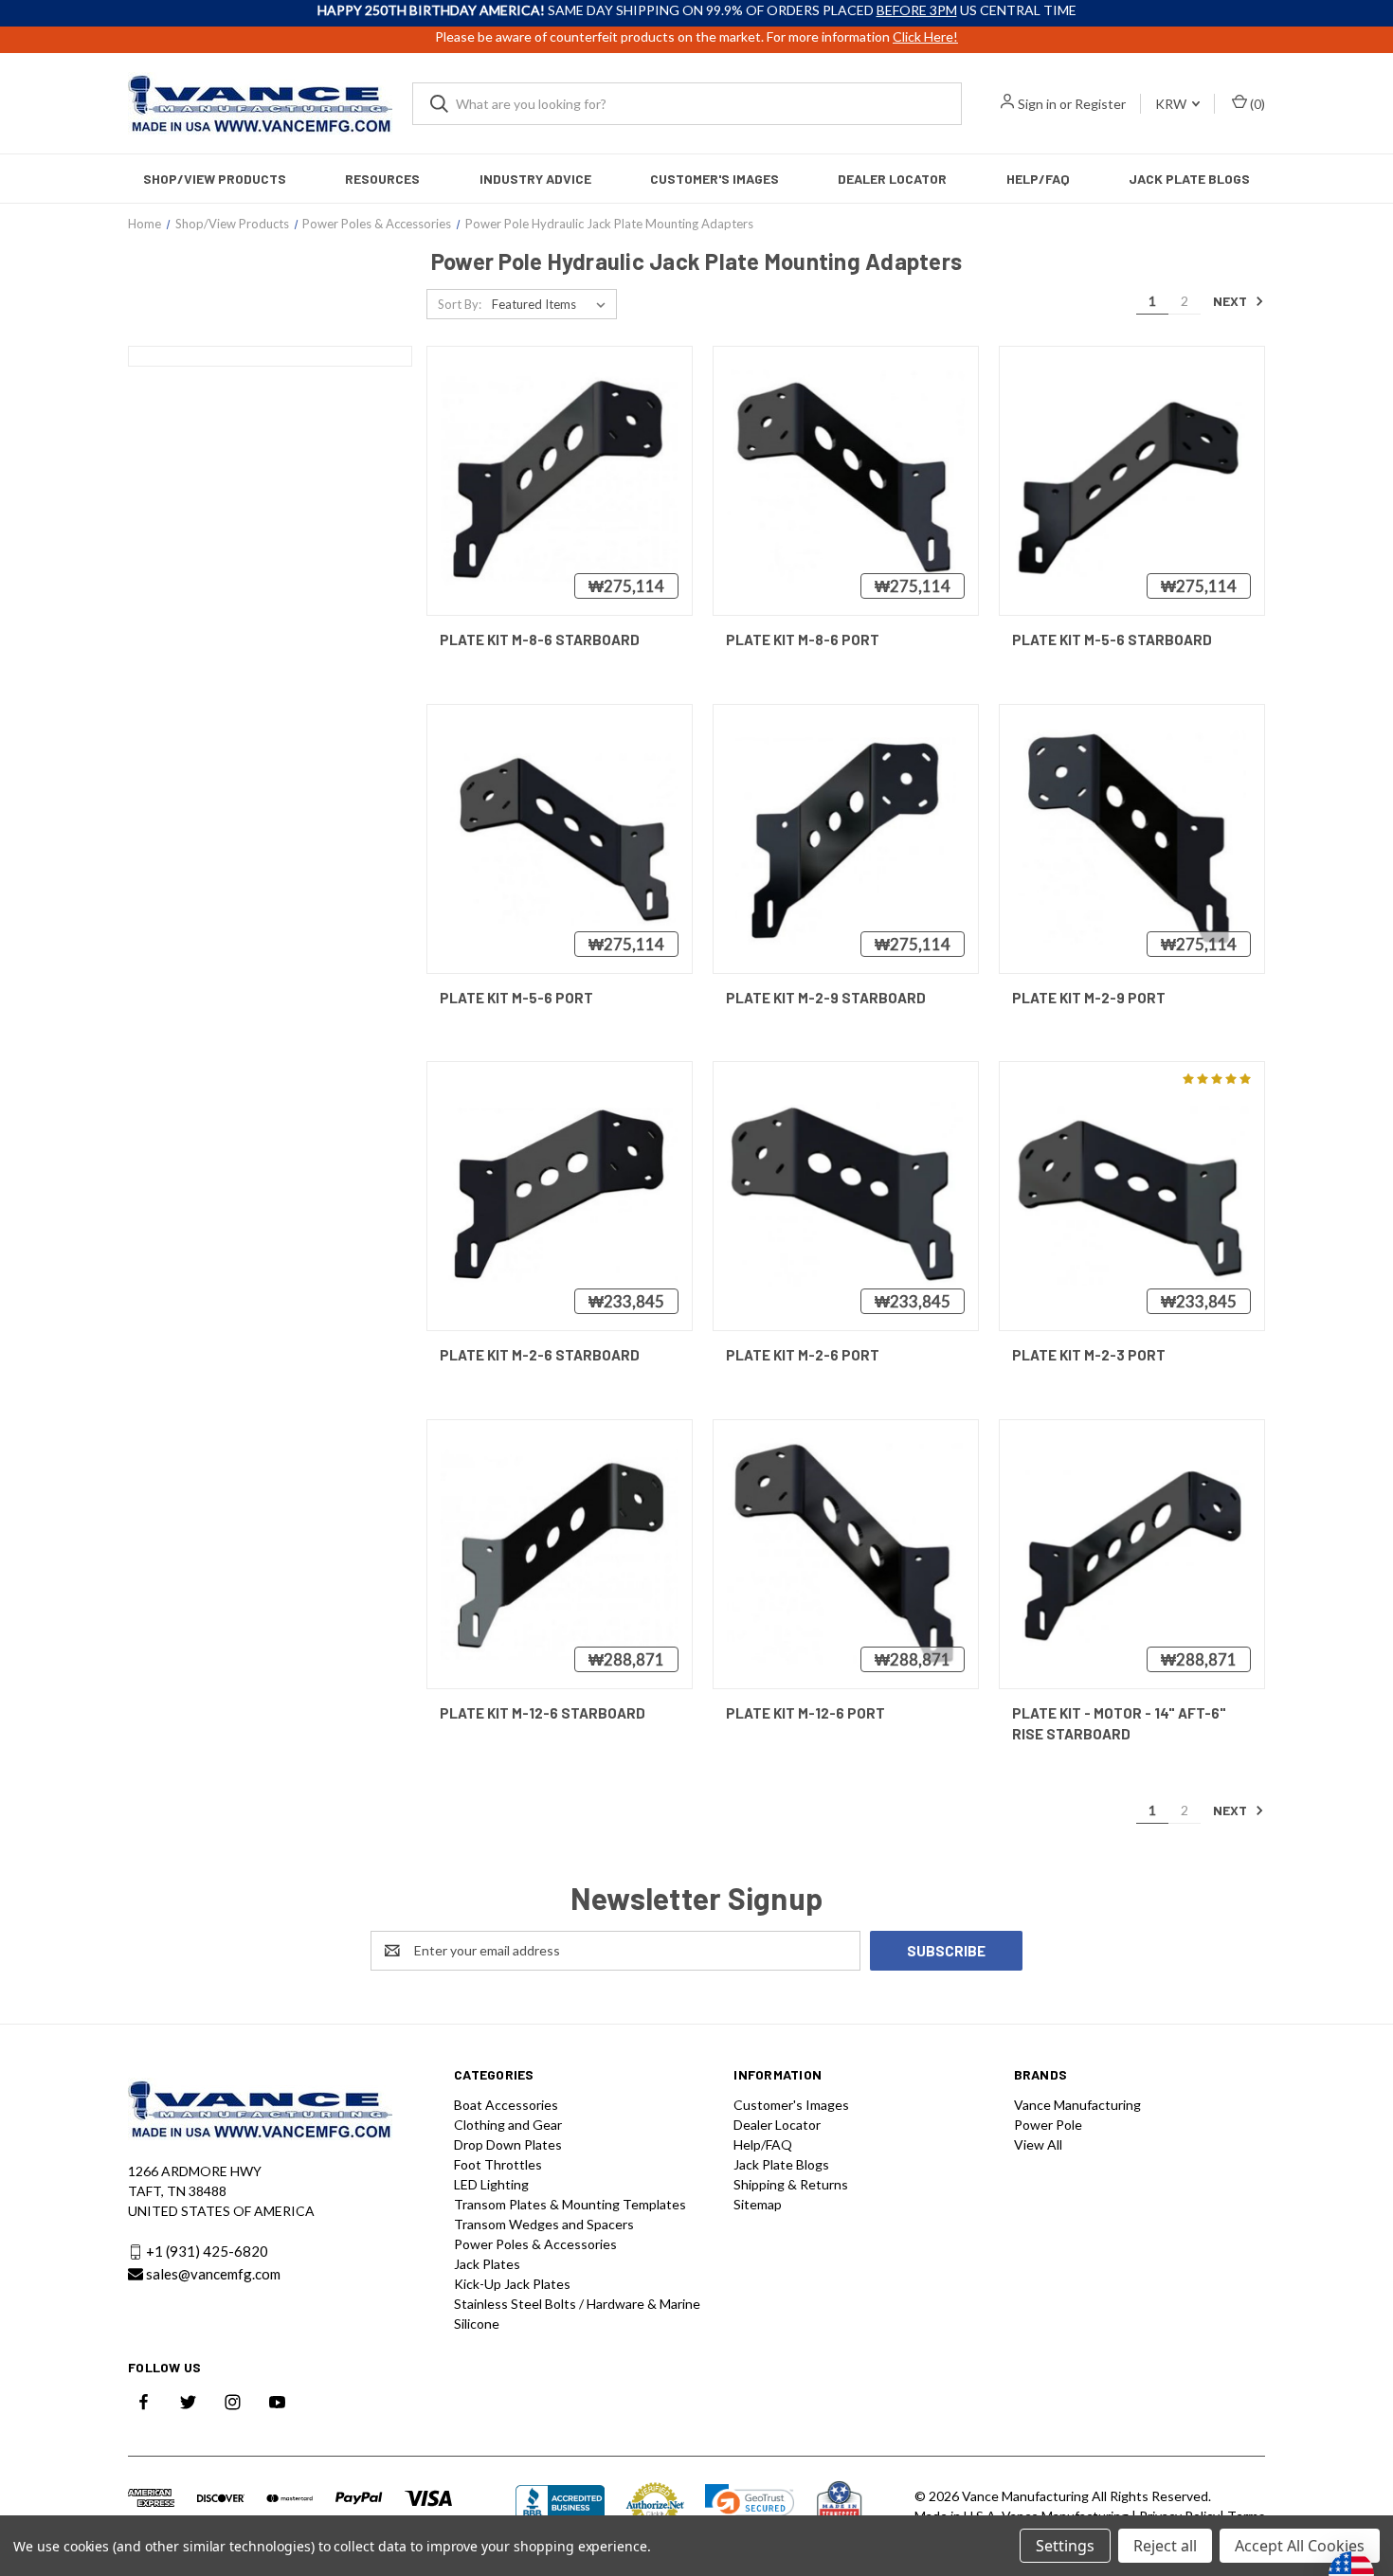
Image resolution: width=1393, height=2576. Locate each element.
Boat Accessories (506, 2105)
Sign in (1037, 104)
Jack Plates (487, 2264)
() (1256, 104)
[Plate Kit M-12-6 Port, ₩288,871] (846, 1554)
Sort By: (460, 304)
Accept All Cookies (1300, 2546)
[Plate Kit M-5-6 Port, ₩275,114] (560, 839)
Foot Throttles (498, 2164)
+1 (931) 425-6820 (207, 2251)
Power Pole (1048, 2125)
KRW (1172, 104)
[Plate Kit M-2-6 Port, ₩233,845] (846, 1196)
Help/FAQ (1038, 179)
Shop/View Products (215, 179)
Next (1231, 301)
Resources (382, 179)
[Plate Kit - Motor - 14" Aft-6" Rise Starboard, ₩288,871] (1132, 1554)
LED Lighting (491, 2184)
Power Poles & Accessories (535, 2244)
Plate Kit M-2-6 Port (803, 1355)
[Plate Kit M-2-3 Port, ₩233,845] (1132, 1196)
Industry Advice (535, 179)
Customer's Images (715, 179)
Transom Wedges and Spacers (544, 2224)
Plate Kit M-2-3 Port (1089, 1355)
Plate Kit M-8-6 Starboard (540, 639)
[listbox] (552, 304)
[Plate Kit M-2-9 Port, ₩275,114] (1132, 839)
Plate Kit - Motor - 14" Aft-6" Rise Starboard (1119, 1724)
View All (1038, 2144)
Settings (1065, 2546)
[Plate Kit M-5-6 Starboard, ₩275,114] (1132, 481)
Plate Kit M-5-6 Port (516, 998)
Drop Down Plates (508, 2144)
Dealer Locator (892, 179)
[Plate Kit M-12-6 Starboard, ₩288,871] (560, 1554)
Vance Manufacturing (1077, 2105)
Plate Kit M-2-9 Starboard (826, 998)
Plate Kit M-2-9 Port (1089, 998)
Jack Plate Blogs (1189, 179)
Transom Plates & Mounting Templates (570, 2204)
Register (1100, 104)
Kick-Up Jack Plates (512, 2284)
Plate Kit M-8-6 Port (803, 639)
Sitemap (758, 2204)
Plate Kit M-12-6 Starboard (543, 1713)
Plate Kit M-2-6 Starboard (540, 1355)
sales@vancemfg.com (213, 2274)
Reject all (1165, 2546)
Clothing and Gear (508, 2125)
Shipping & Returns (791, 2184)
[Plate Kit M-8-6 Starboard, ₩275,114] (560, 481)
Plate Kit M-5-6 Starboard (1112, 639)
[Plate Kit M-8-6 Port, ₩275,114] (846, 481)
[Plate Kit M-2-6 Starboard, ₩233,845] (560, 1196)
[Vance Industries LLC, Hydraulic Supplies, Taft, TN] (560, 2505)
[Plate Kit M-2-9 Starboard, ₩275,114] (846, 839)
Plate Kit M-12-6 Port (805, 1713)
